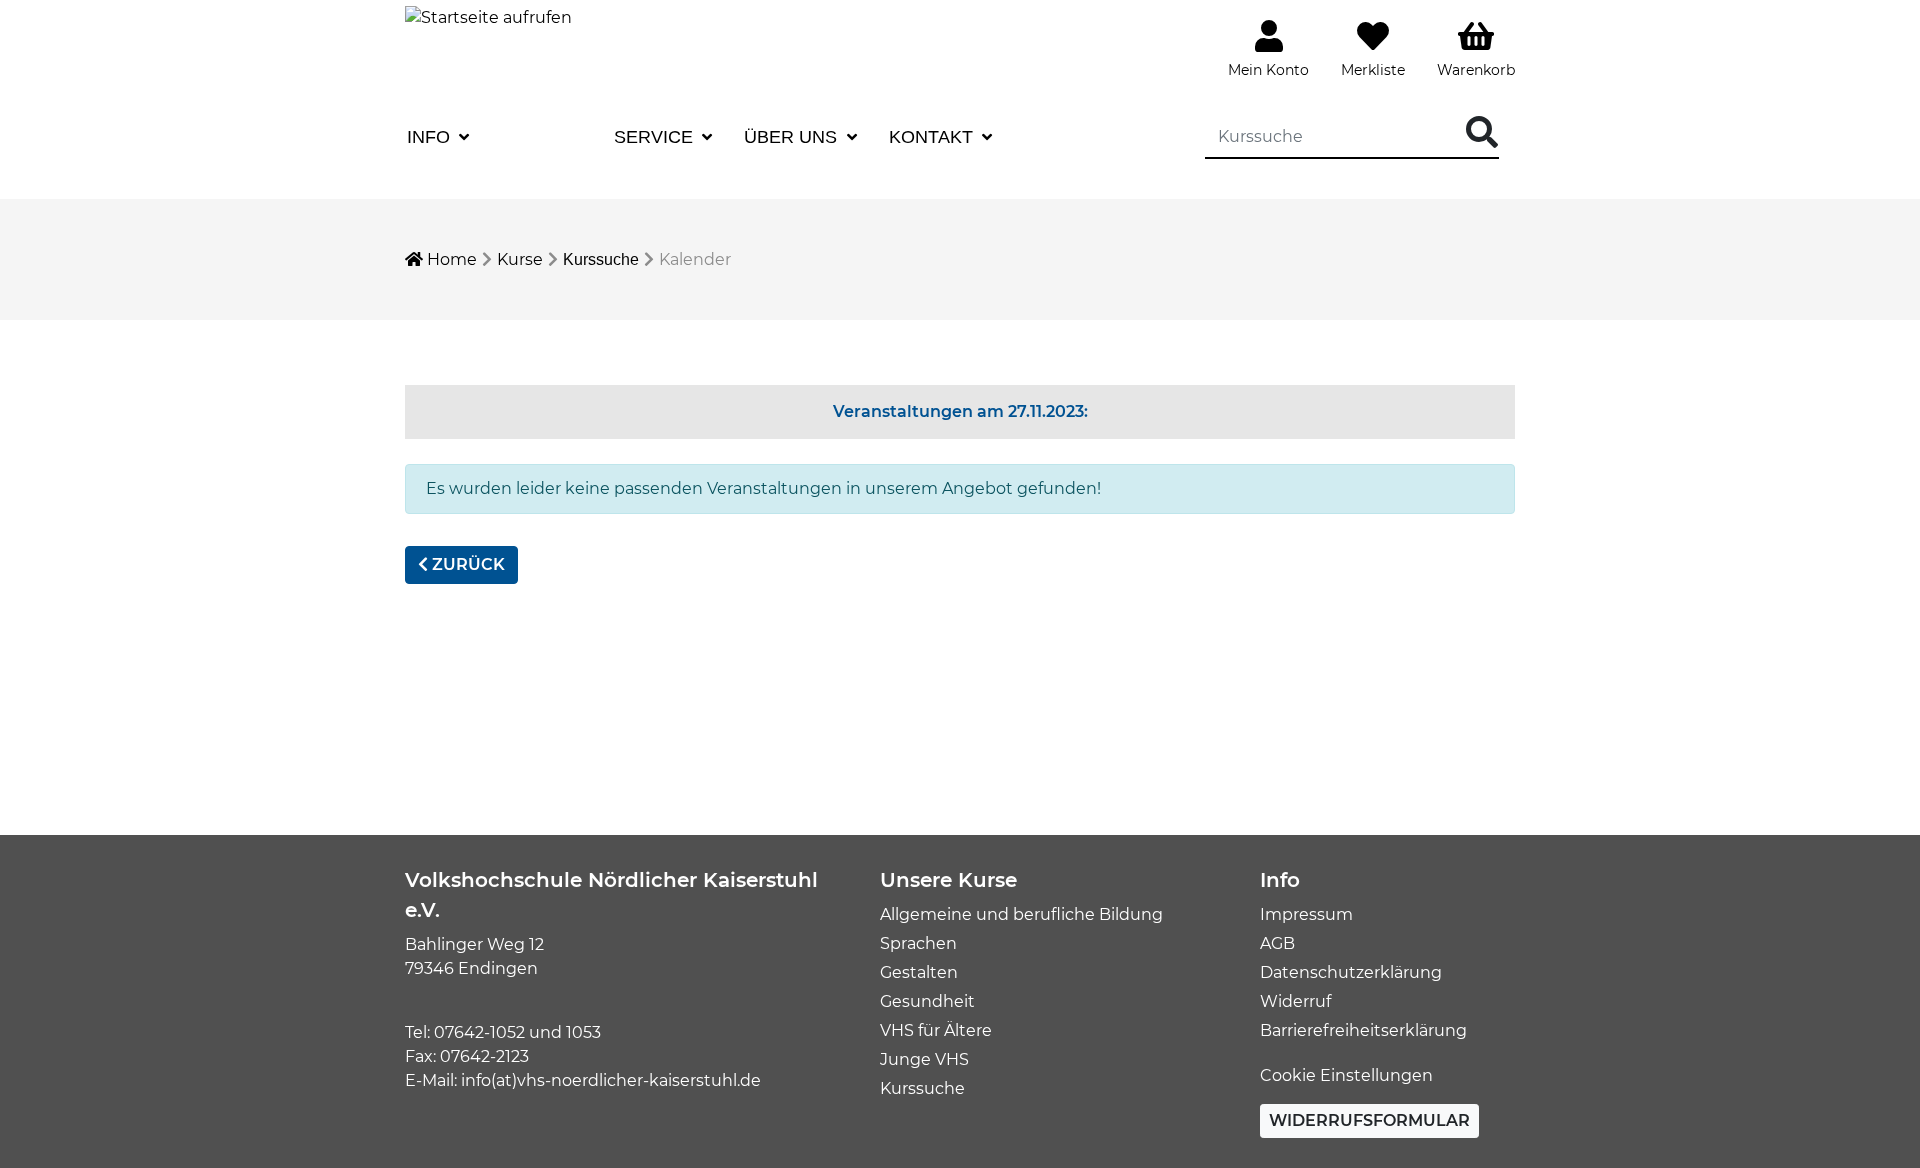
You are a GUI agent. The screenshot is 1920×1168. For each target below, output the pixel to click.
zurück (466, 564)
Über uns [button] (793, 137)
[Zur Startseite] (488, 16)
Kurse (520, 259)
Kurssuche (601, 259)
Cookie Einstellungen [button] (1346, 1075)
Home (450, 259)
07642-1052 (479, 1032)
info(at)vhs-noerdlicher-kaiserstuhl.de (611, 1080)
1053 (583, 1032)
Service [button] (656, 137)
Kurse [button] (534, 137)
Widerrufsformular (1369, 1120)
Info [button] (431, 137)
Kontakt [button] (933, 137)
